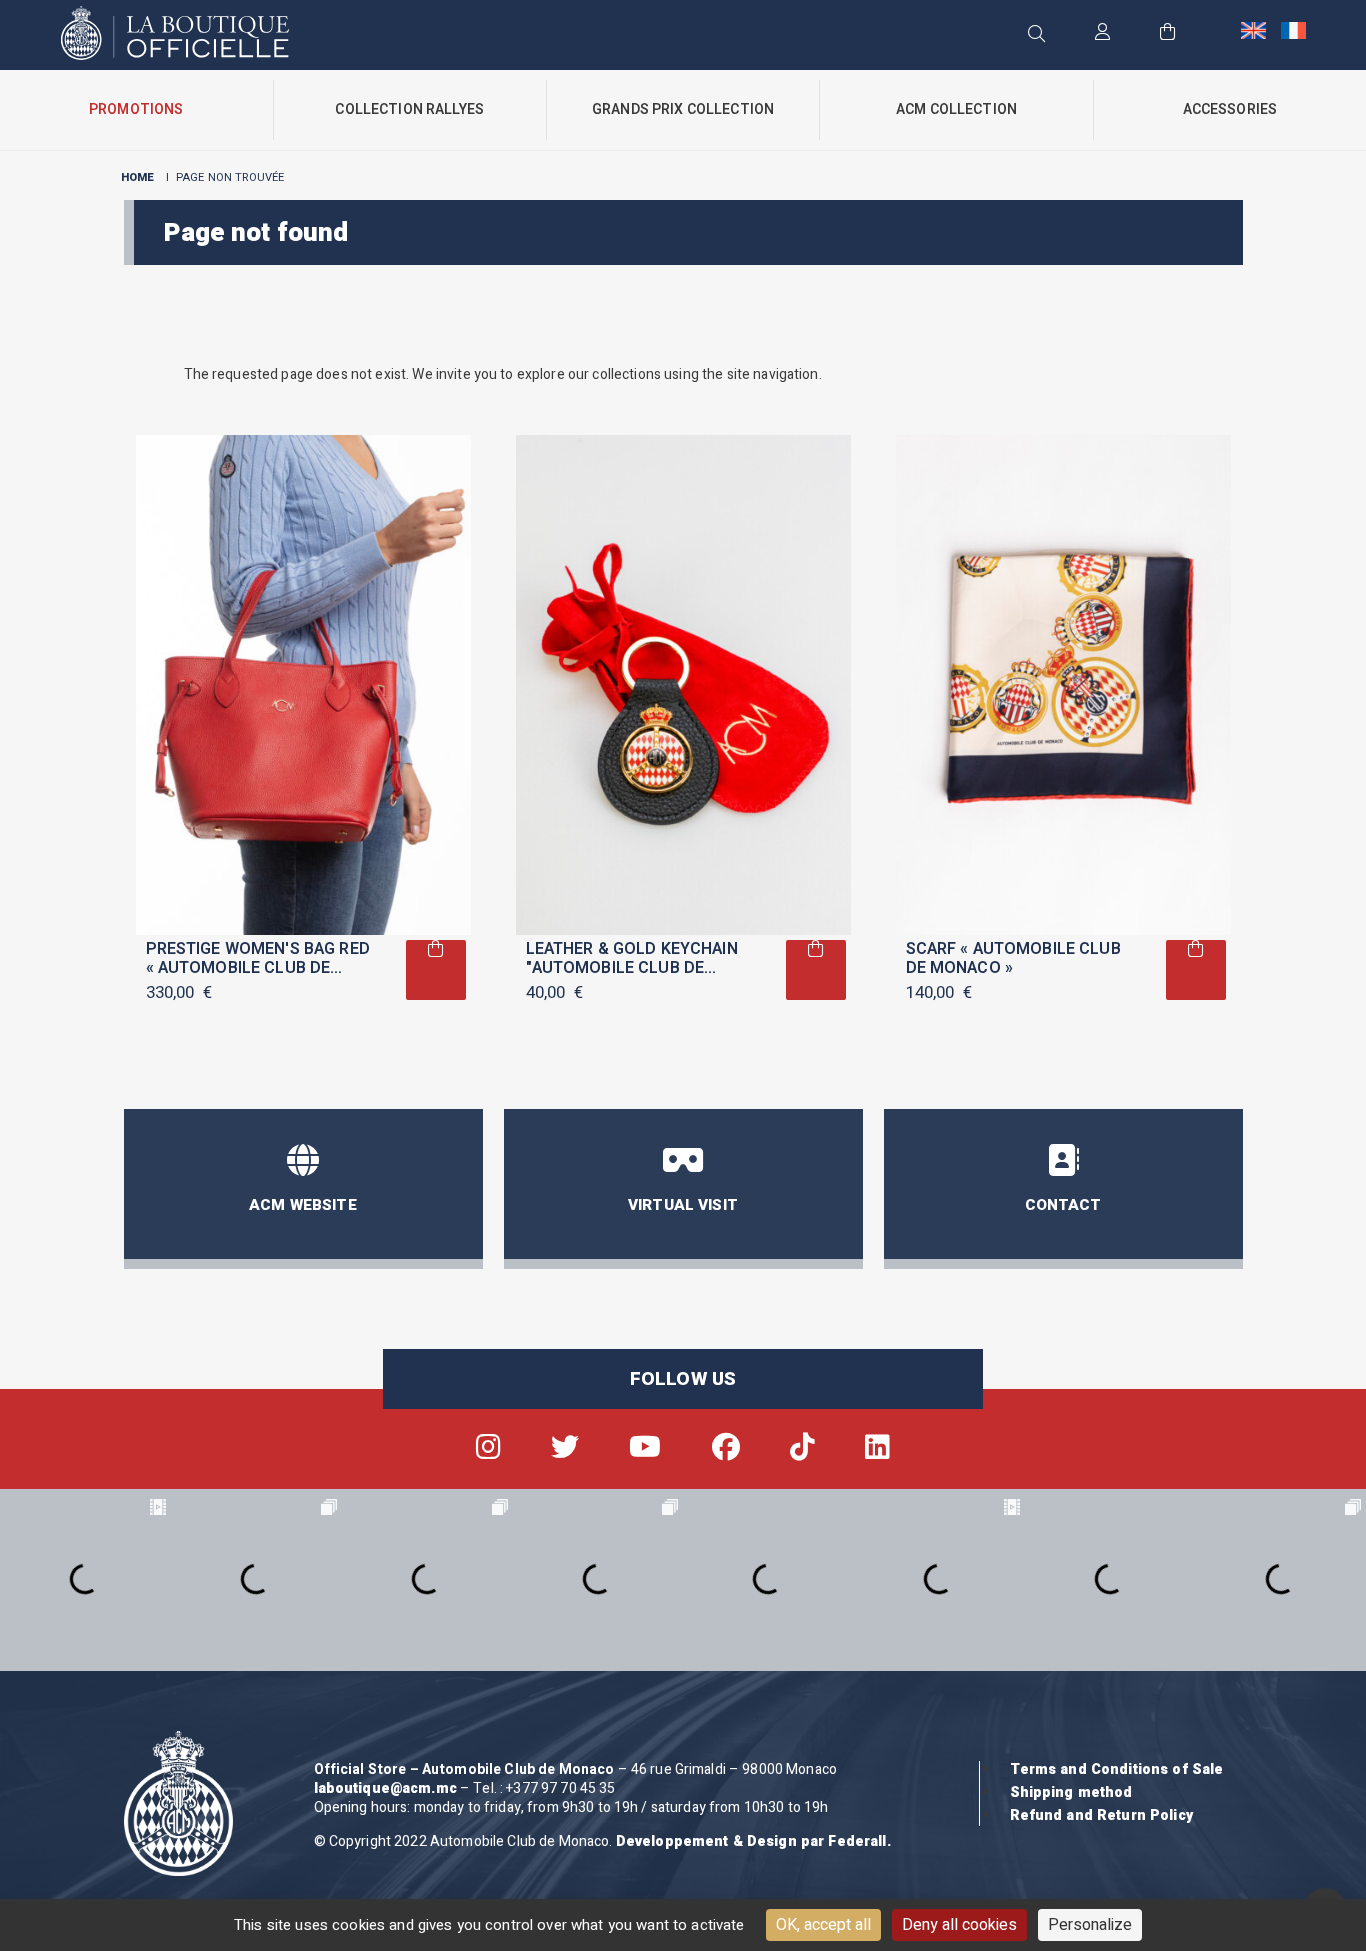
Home (138, 177)
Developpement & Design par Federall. (753, 1841)
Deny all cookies (959, 1925)
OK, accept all (823, 1925)
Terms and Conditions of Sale (1117, 1769)
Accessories (1230, 109)
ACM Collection (956, 109)
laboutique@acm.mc (385, 1788)
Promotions (136, 109)
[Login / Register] (1102, 33)
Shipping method (1071, 1792)
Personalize (1090, 1925)
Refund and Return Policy (1101, 1815)
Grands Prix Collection (683, 109)
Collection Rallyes (409, 109)
